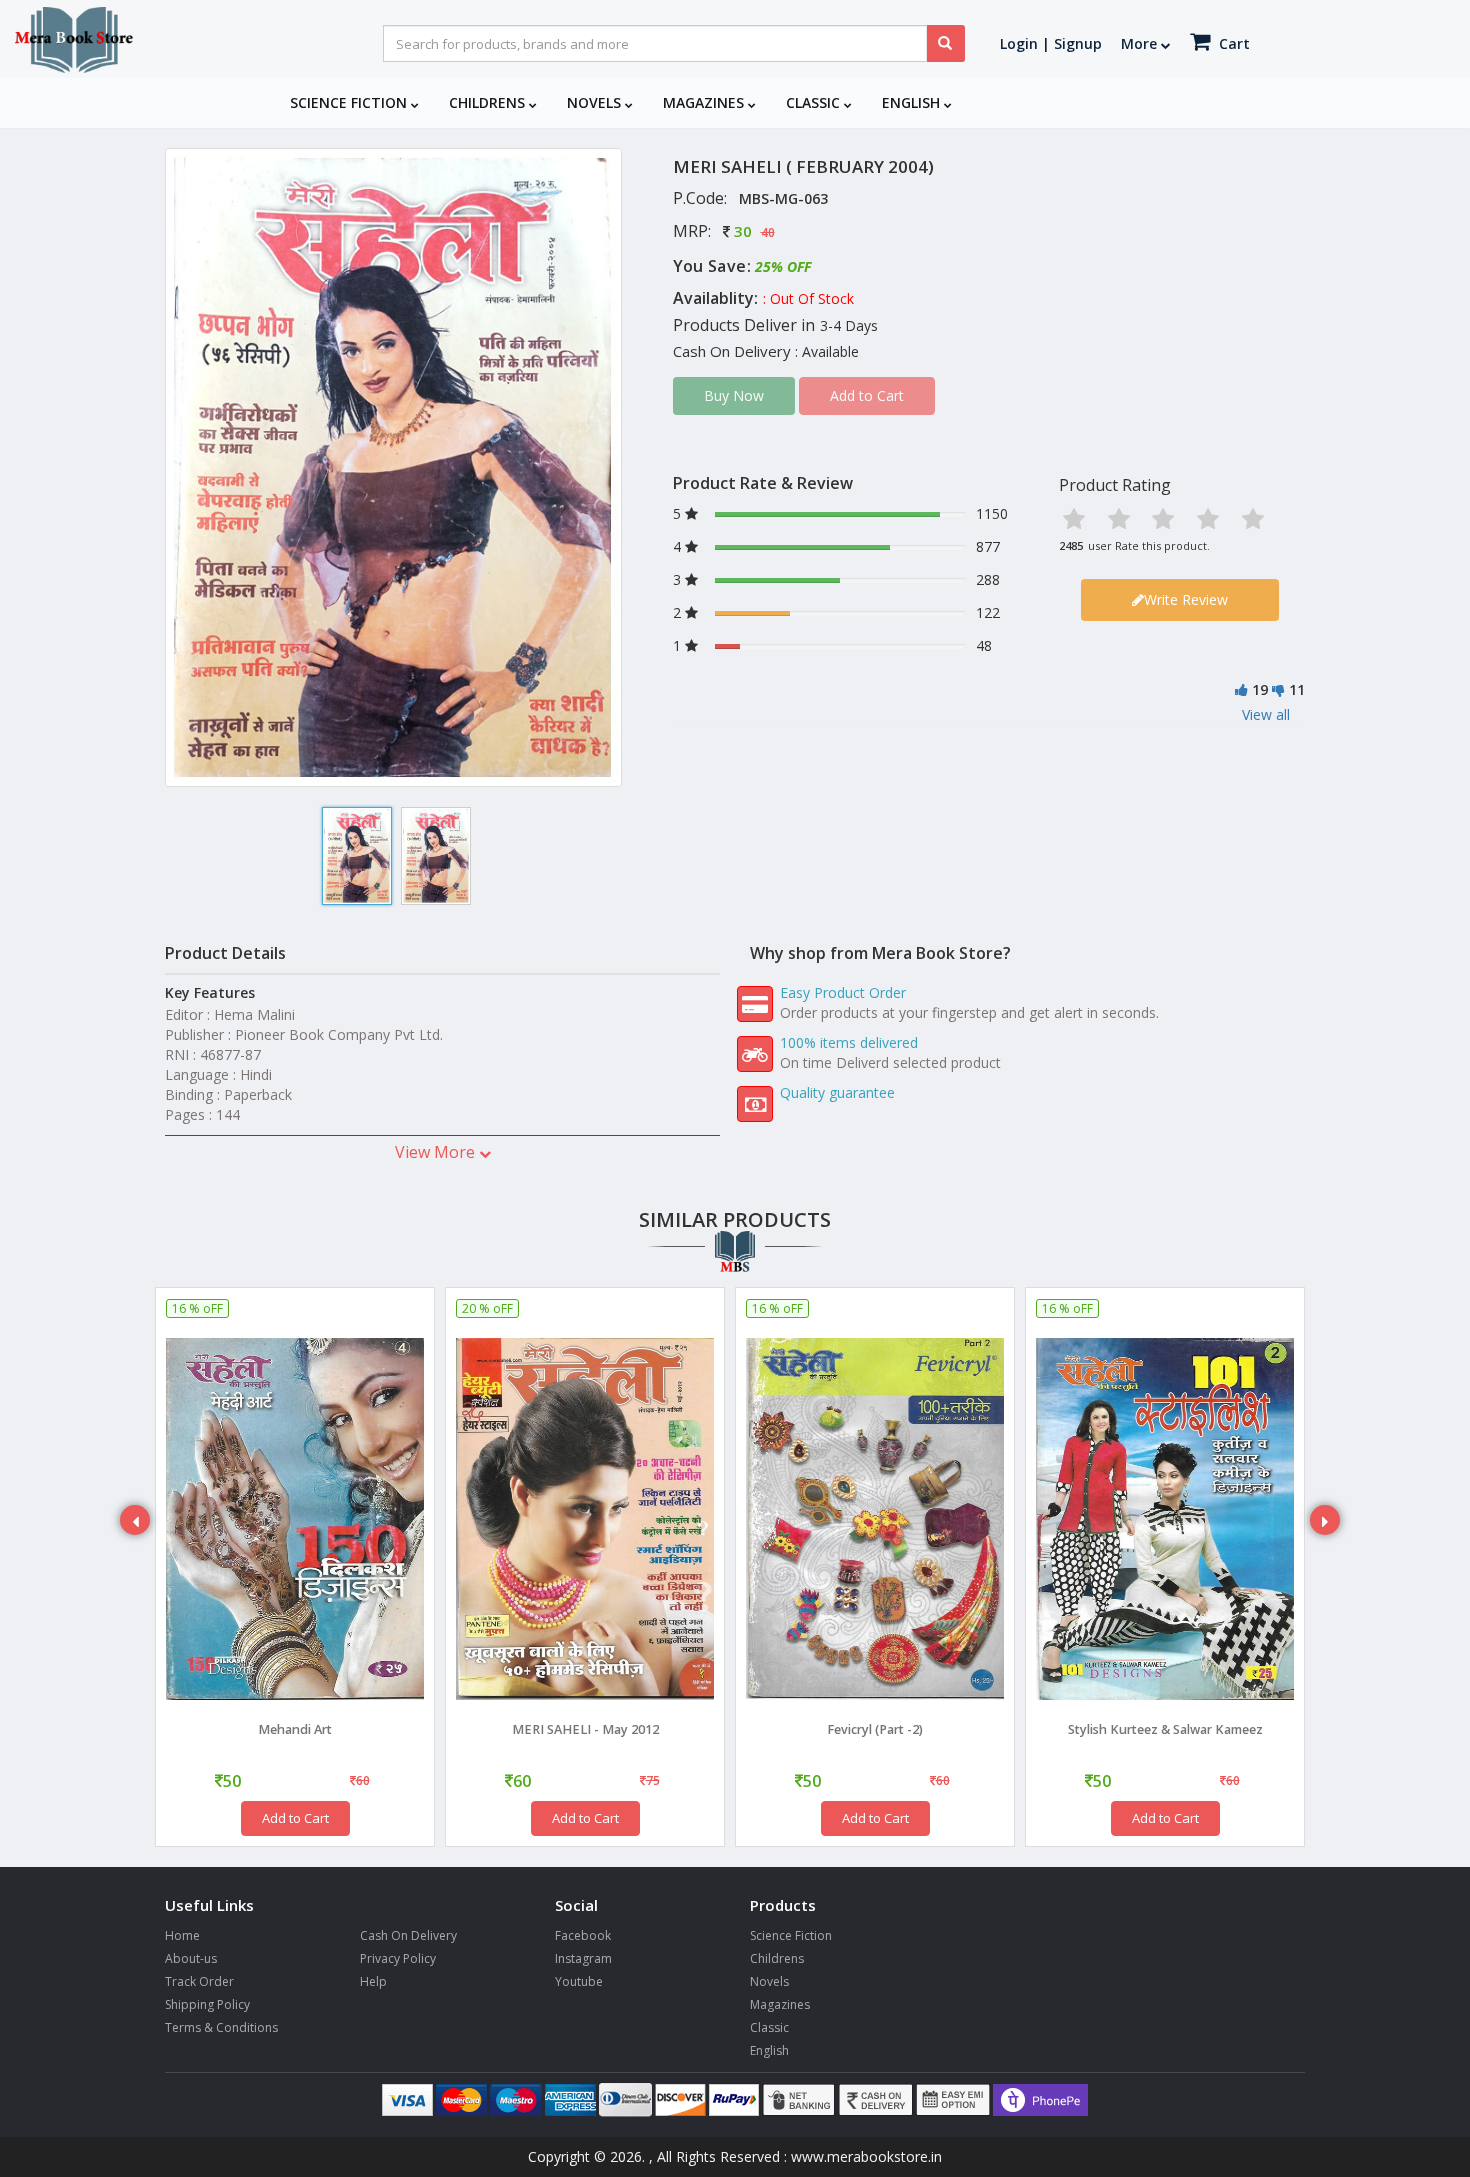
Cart (1232, 43)
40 (768, 232)
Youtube (579, 1981)
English (913, 102)
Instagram (583, 1958)
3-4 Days (849, 325)
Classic (815, 102)
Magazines (705, 102)
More (1141, 43)
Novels (596, 102)
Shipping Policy (207, 2004)
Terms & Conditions (221, 2027)
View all (1266, 714)
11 (1297, 689)
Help (373, 1981)
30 (743, 231)
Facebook (583, 1935)
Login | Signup (1051, 43)
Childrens (489, 102)
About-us (191, 1958)
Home (182, 1935)
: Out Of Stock (808, 298)
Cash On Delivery (408, 1935)
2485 (1071, 545)
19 (1260, 689)
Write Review (1186, 599)
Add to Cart (295, 1818)
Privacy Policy (398, 1958)
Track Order (199, 1981)
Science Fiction (350, 102)
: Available (827, 351)
